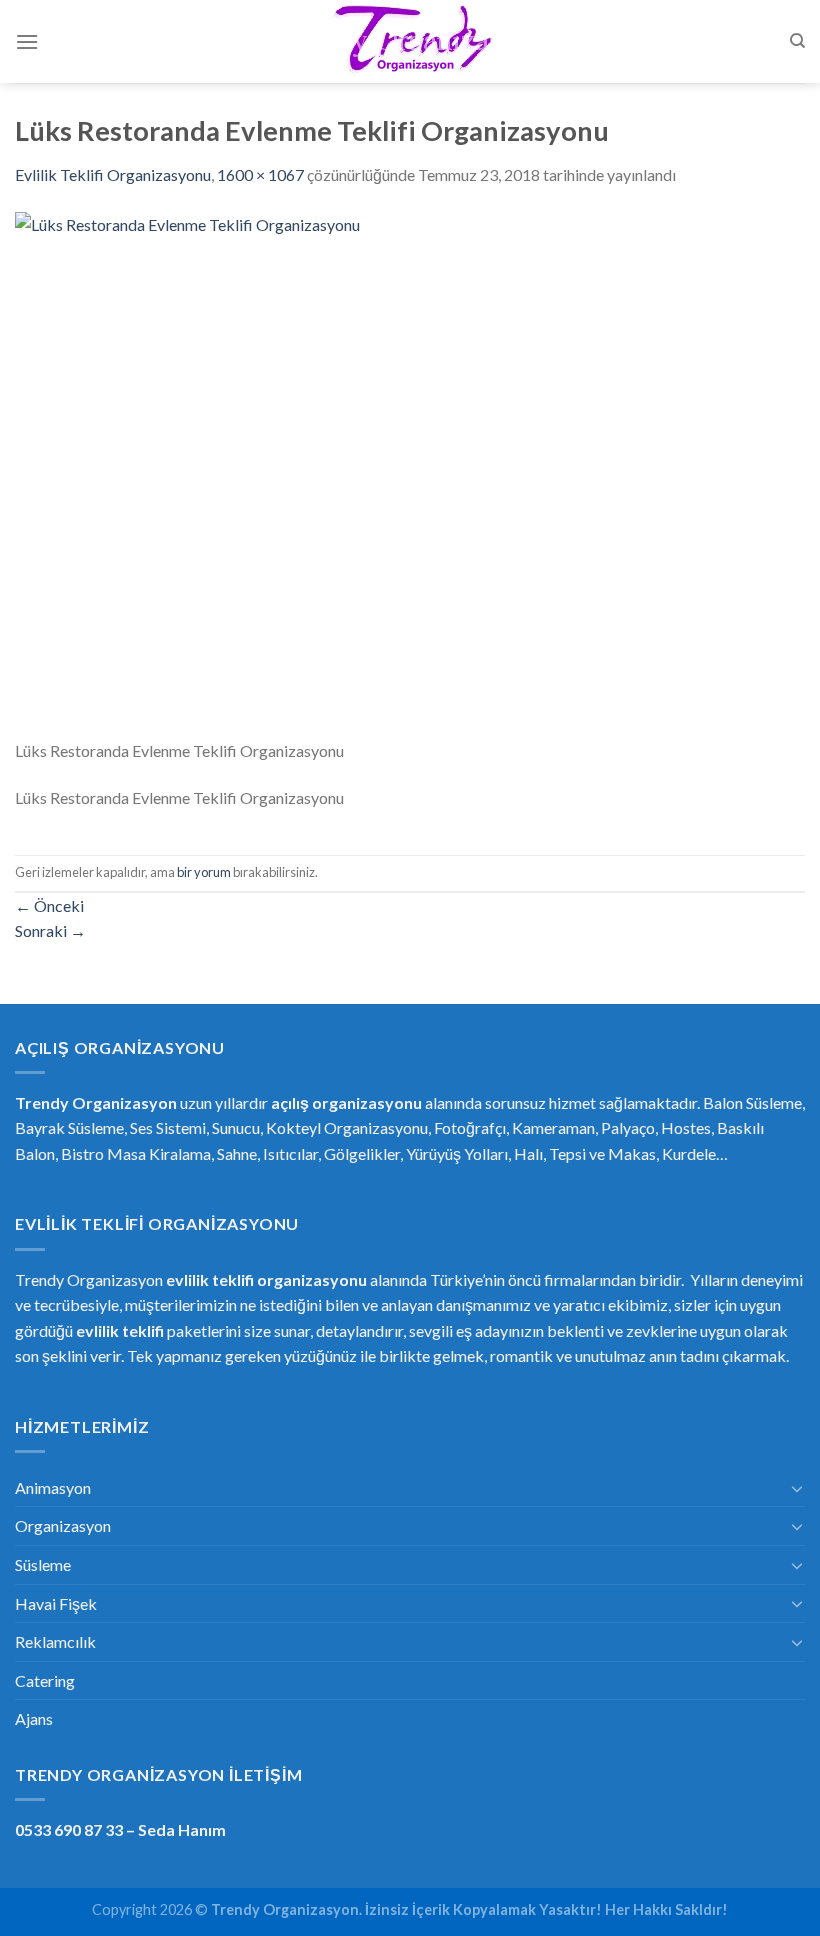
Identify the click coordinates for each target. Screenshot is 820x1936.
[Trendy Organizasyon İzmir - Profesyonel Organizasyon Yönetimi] (410, 42)
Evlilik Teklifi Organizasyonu (113, 174)
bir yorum (204, 872)
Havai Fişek (56, 1603)
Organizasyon (63, 1525)
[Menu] (27, 41)
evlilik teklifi (120, 1330)
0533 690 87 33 (69, 1829)
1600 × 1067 (260, 174)
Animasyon (53, 1487)
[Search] (797, 41)
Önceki (49, 905)
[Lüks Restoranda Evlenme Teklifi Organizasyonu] (410, 472)
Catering (45, 1680)
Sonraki (50, 930)
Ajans (34, 1718)
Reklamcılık (55, 1641)
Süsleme (43, 1564)
